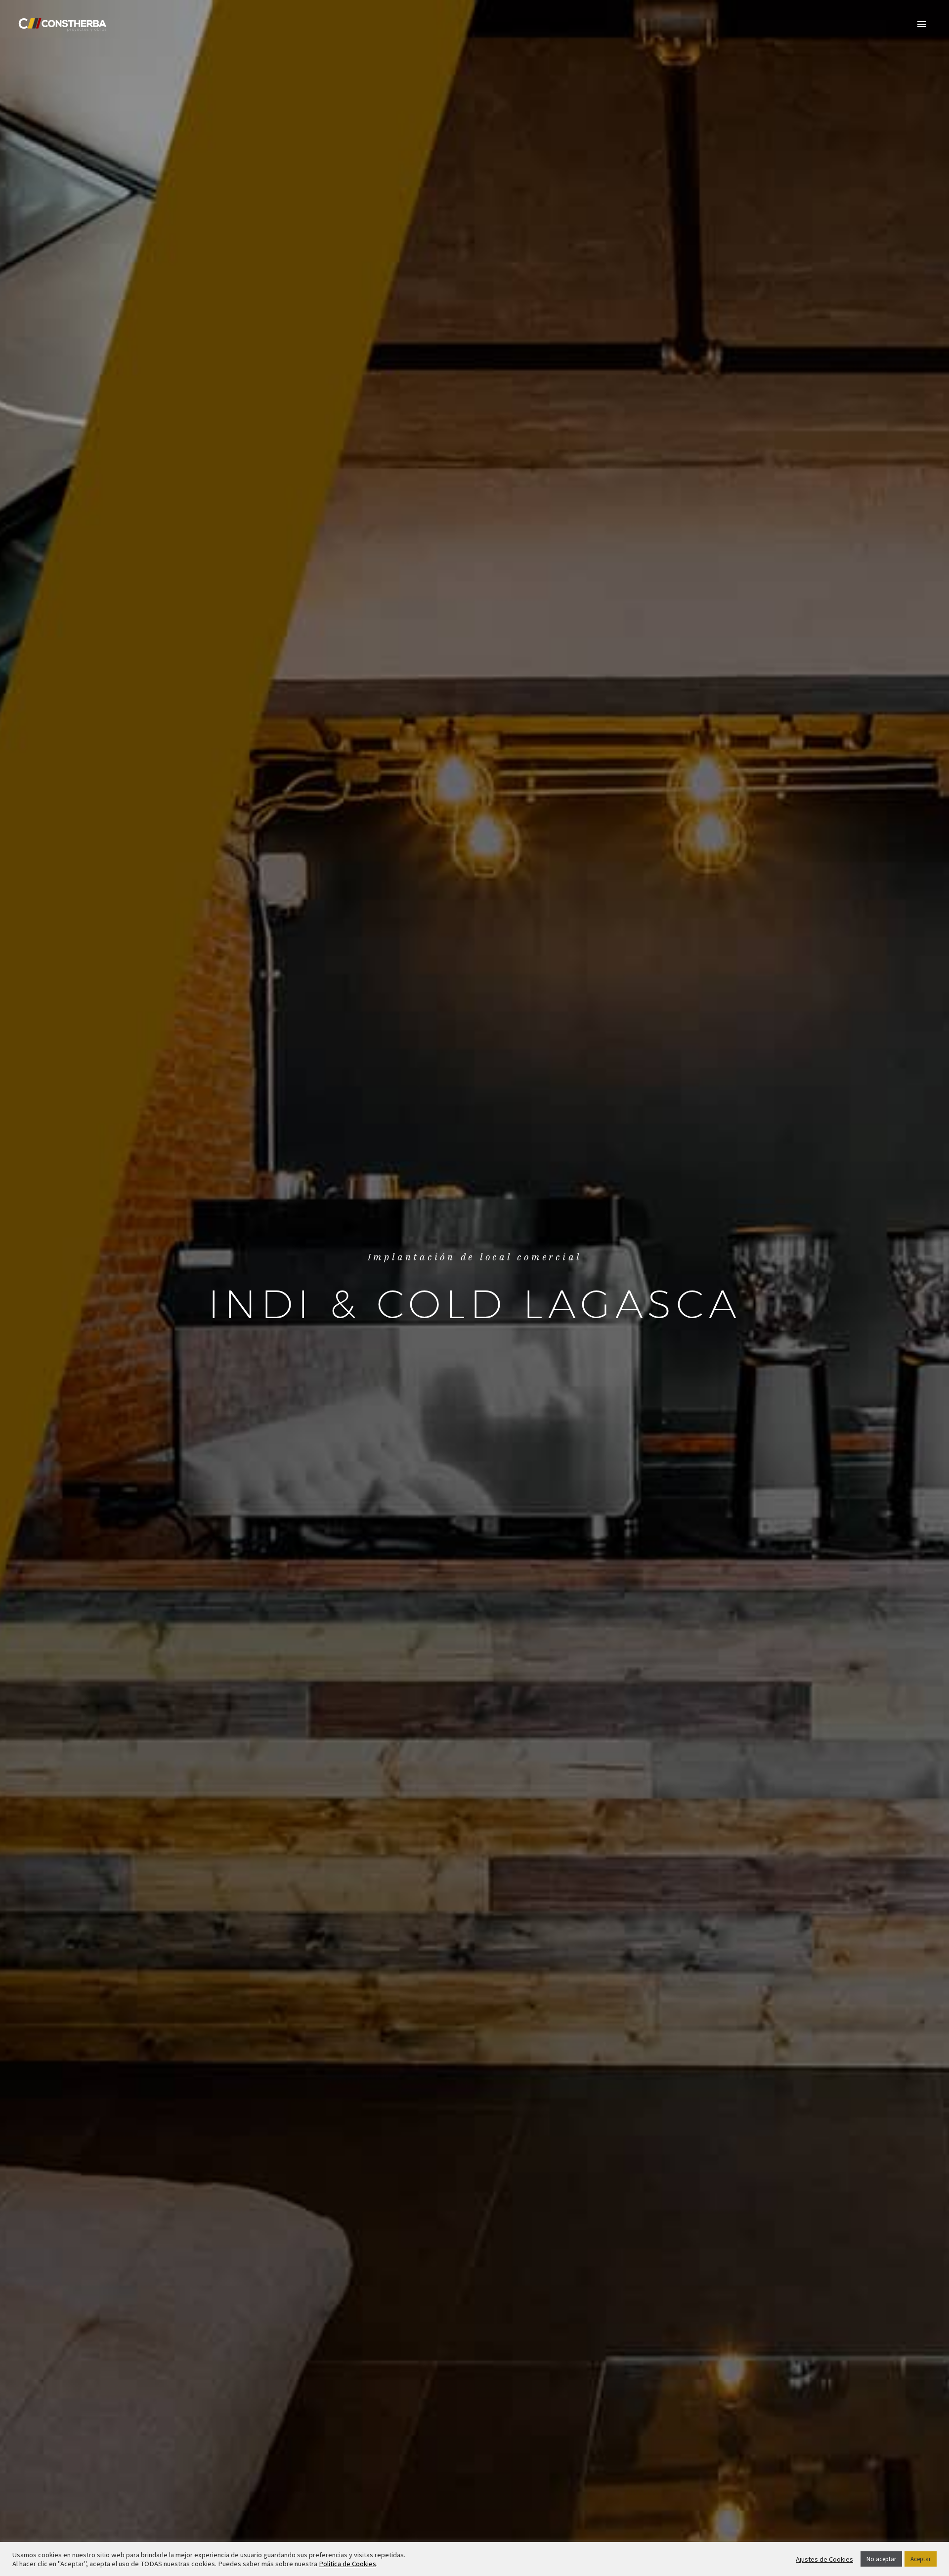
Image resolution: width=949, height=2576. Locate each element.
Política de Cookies (347, 2564)
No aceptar (881, 2559)
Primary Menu (922, 25)
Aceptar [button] (921, 2559)
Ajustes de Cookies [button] (824, 2559)
